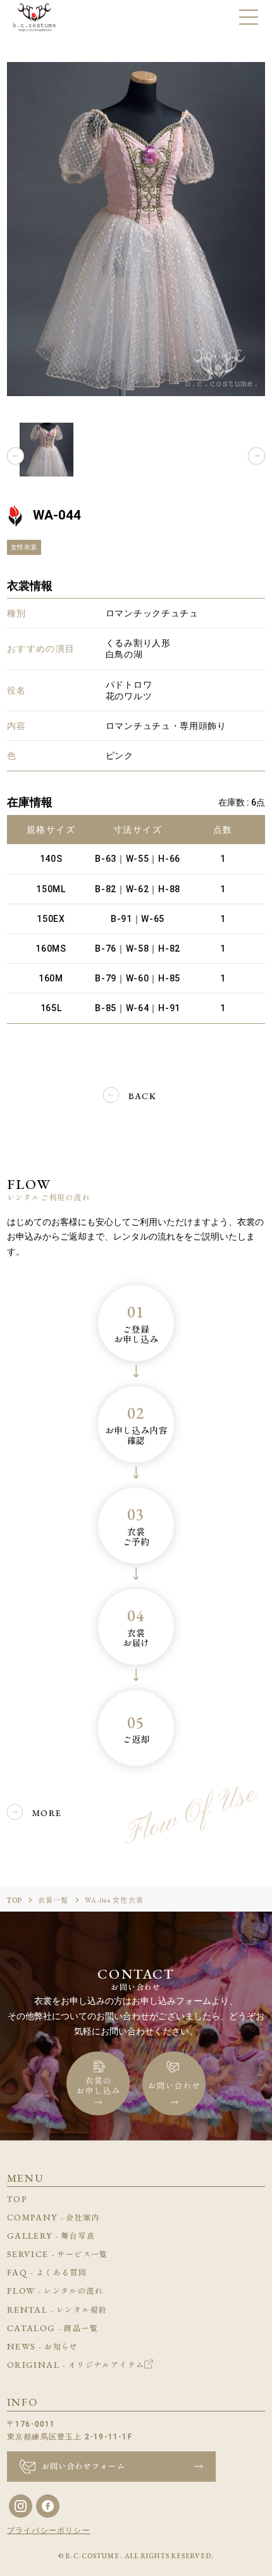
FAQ (47, 2272)
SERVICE (58, 2254)
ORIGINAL (76, 2365)
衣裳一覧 (53, 1900)
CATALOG (53, 2328)
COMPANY (53, 2217)
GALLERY (51, 2236)
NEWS (43, 2346)
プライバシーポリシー (49, 2530)
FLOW (55, 2291)
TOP (15, 1900)
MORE (47, 1813)
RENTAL (57, 2310)
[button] (15, 456)
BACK (143, 1096)
